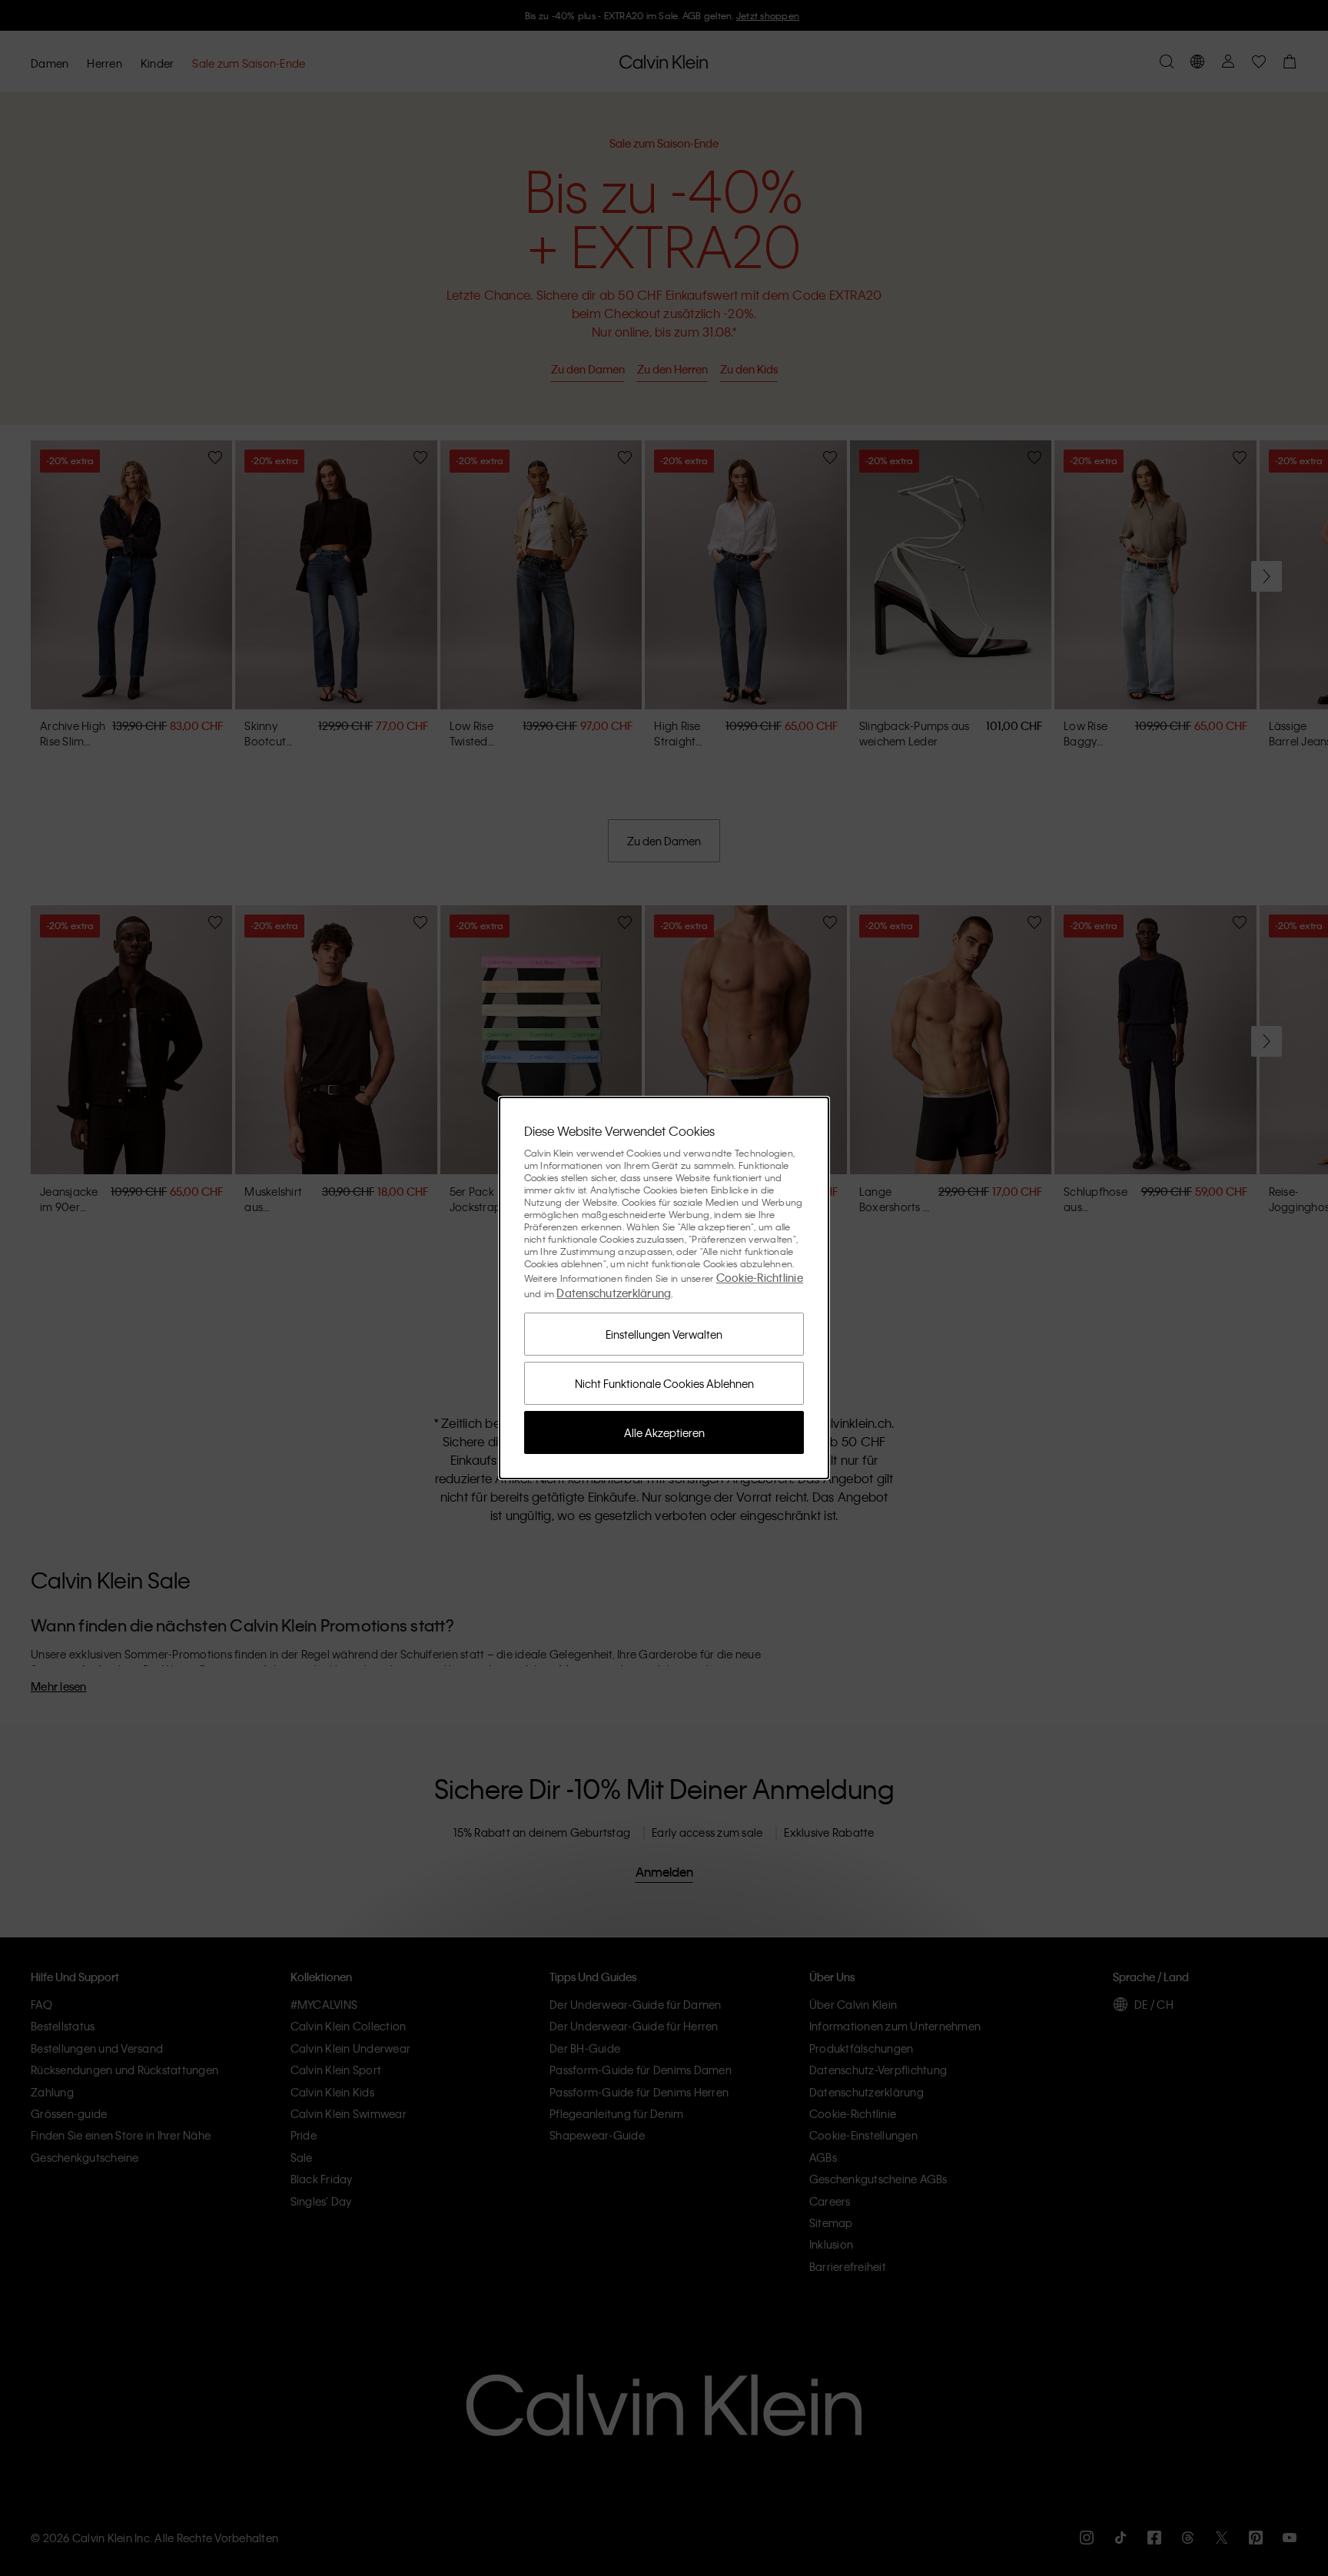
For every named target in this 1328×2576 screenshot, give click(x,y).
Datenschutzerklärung (614, 1293)
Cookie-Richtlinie (760, 1277)
